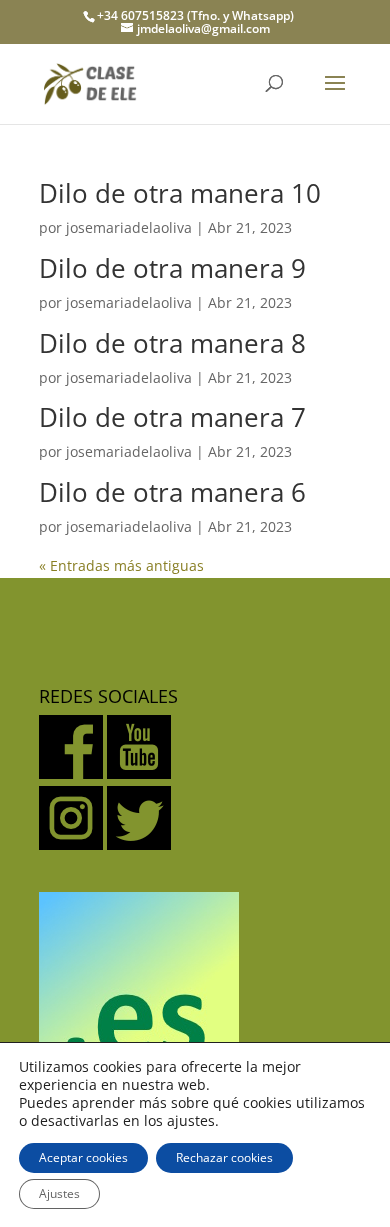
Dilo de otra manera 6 (172, 492)
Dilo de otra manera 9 (172, 268)
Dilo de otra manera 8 (172, 343)
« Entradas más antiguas (121, 565)
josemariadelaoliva (129, 227)
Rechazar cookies (224, 1157)
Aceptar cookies (83, 1157)
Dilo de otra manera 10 (180, 193)
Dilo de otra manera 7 (172, 417)
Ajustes (59, 1193)
